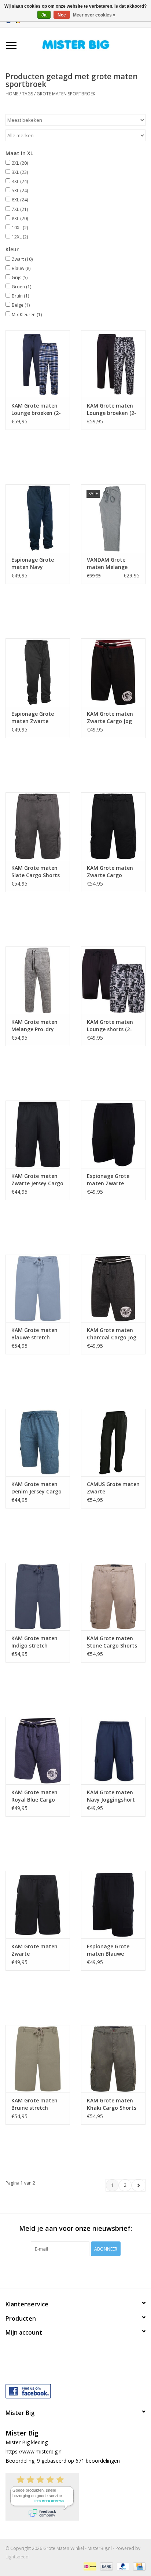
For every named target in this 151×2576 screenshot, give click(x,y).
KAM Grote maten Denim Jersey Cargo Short (36, 1488)
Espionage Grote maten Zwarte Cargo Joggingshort (112, 1180)
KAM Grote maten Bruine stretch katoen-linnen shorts (34, 2104)
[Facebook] (75, 2389)
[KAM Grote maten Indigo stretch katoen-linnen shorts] (38, 1597)
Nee (62, 15)
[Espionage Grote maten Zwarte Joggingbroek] (38, 672)
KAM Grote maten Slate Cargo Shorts (36, 871)
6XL (20, 200)
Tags (27, 94)
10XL (20, 228)
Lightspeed (17, 2557)
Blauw (21, 268)
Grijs (20, 278)
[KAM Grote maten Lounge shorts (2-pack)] (113, 980)
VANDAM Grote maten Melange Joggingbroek (107, 563)
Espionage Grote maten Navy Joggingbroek (33, 563)
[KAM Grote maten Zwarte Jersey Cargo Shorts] (38, 1134)
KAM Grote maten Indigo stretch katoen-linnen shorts (34, 1642)
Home (12, 94)
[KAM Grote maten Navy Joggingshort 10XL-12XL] (113, 1751)
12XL (20, 237)
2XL (20, 163)
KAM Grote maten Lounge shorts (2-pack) (110, 1026)
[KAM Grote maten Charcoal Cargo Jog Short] (113, 1288)
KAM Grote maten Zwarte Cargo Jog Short (110, 718)
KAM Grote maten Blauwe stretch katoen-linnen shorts (34, 1334)
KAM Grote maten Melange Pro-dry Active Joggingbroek (37, 1026)
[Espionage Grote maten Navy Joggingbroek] (38, 518)
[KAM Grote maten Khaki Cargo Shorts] (113, 2059)
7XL (20, 209)
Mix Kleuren (27, 315)
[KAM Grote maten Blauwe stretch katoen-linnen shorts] (38, 1288)
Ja (44, 15)
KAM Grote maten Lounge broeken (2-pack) (36, 409)
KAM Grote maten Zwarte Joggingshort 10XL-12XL (36, 1950)
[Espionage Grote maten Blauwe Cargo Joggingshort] (113, 1905)
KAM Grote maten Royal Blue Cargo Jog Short (34, 1796)
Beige (21, 305)
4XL (20, 181)
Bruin (20, 296)
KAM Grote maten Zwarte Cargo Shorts (110, 872)
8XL (20, 218)
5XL (20, 191)
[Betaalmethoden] (89, 2566)
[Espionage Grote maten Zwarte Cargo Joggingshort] (113, 1134)
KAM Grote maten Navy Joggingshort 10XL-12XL (111, 1796)
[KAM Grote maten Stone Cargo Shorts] (113, 1597)
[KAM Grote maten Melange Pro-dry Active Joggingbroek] (38, 980)
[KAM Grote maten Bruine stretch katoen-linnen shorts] (38, 2059)
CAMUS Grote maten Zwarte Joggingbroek (113, 1488)
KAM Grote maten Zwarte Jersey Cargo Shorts (37, 1180)
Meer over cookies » (94, 15)
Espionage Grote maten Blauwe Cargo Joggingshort (112, 1950)
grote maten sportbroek (66, 94)
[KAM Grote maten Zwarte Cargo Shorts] (113, 826)
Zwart (22, 259)
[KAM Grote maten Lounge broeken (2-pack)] (38, 364)
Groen (21, 287)
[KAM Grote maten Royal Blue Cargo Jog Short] (38, 1751)
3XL (20, 172)
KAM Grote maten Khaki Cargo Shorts (112, 2104)
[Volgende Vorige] (138, 2185)
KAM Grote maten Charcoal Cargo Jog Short (112, 1334)
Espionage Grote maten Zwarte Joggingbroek (33, 718)
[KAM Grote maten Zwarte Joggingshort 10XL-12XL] (38, 1905)
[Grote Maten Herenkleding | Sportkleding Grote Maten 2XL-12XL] (87, 45)
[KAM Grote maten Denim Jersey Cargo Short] (38, 1442)
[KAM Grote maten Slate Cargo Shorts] (38, 826)
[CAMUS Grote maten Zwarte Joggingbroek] (113, 1442)
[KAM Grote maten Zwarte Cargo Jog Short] (113, 672)
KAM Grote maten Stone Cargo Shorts (112, 1642)
